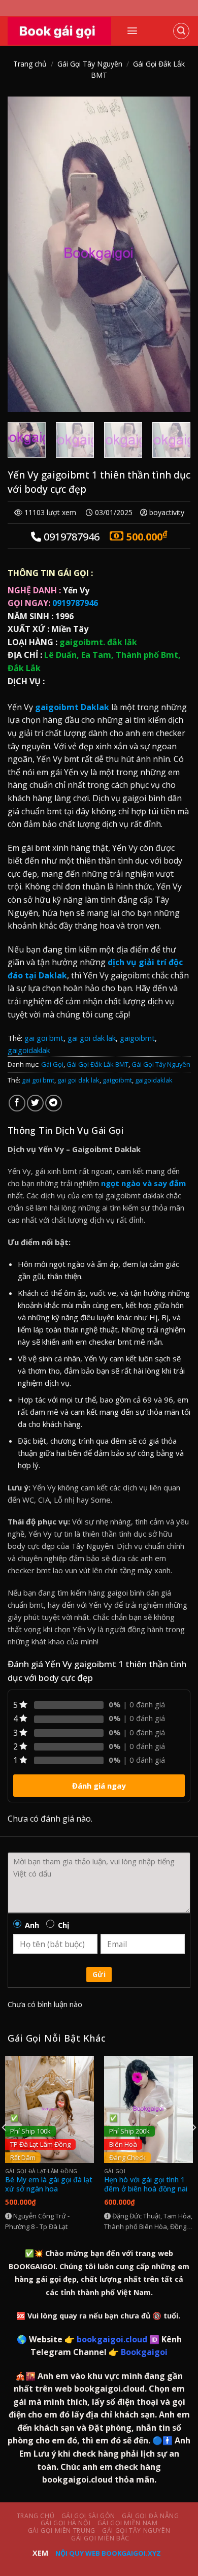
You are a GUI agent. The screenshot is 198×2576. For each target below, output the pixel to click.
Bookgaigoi (144, 2352)
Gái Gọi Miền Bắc (100, 2538)
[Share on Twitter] (35, 1103)
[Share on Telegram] (54, 1103)
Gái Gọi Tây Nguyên (90, 64)
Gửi (99, 1974)
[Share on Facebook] (17, 1103)
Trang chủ (30, 64)
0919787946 (53, 603)
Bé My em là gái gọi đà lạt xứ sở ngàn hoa (49, 2184)
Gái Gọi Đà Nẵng (150, 2516)
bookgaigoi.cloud (112, 2339)
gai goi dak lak (92, 1038)
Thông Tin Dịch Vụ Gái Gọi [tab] (65, 1130)
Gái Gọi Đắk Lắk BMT (97, 1064)
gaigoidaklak (29, 1050)
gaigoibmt (137, 1038)
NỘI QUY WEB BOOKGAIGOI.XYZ (108, 2553)
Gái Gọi (52, 1064)
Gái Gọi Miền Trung (62, 2531)
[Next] (174, 254)
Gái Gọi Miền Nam (128, 2523)
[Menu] (132, 31)
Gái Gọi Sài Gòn (88, 2516)
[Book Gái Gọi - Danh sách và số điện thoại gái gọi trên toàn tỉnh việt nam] (59, 31)
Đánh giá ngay (99, 1786)
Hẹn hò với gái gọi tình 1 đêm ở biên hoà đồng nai (146, 2184)
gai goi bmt (44, 1038)
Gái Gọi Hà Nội (66, 2523)
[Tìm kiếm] (181, 31)
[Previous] (24, 254)
